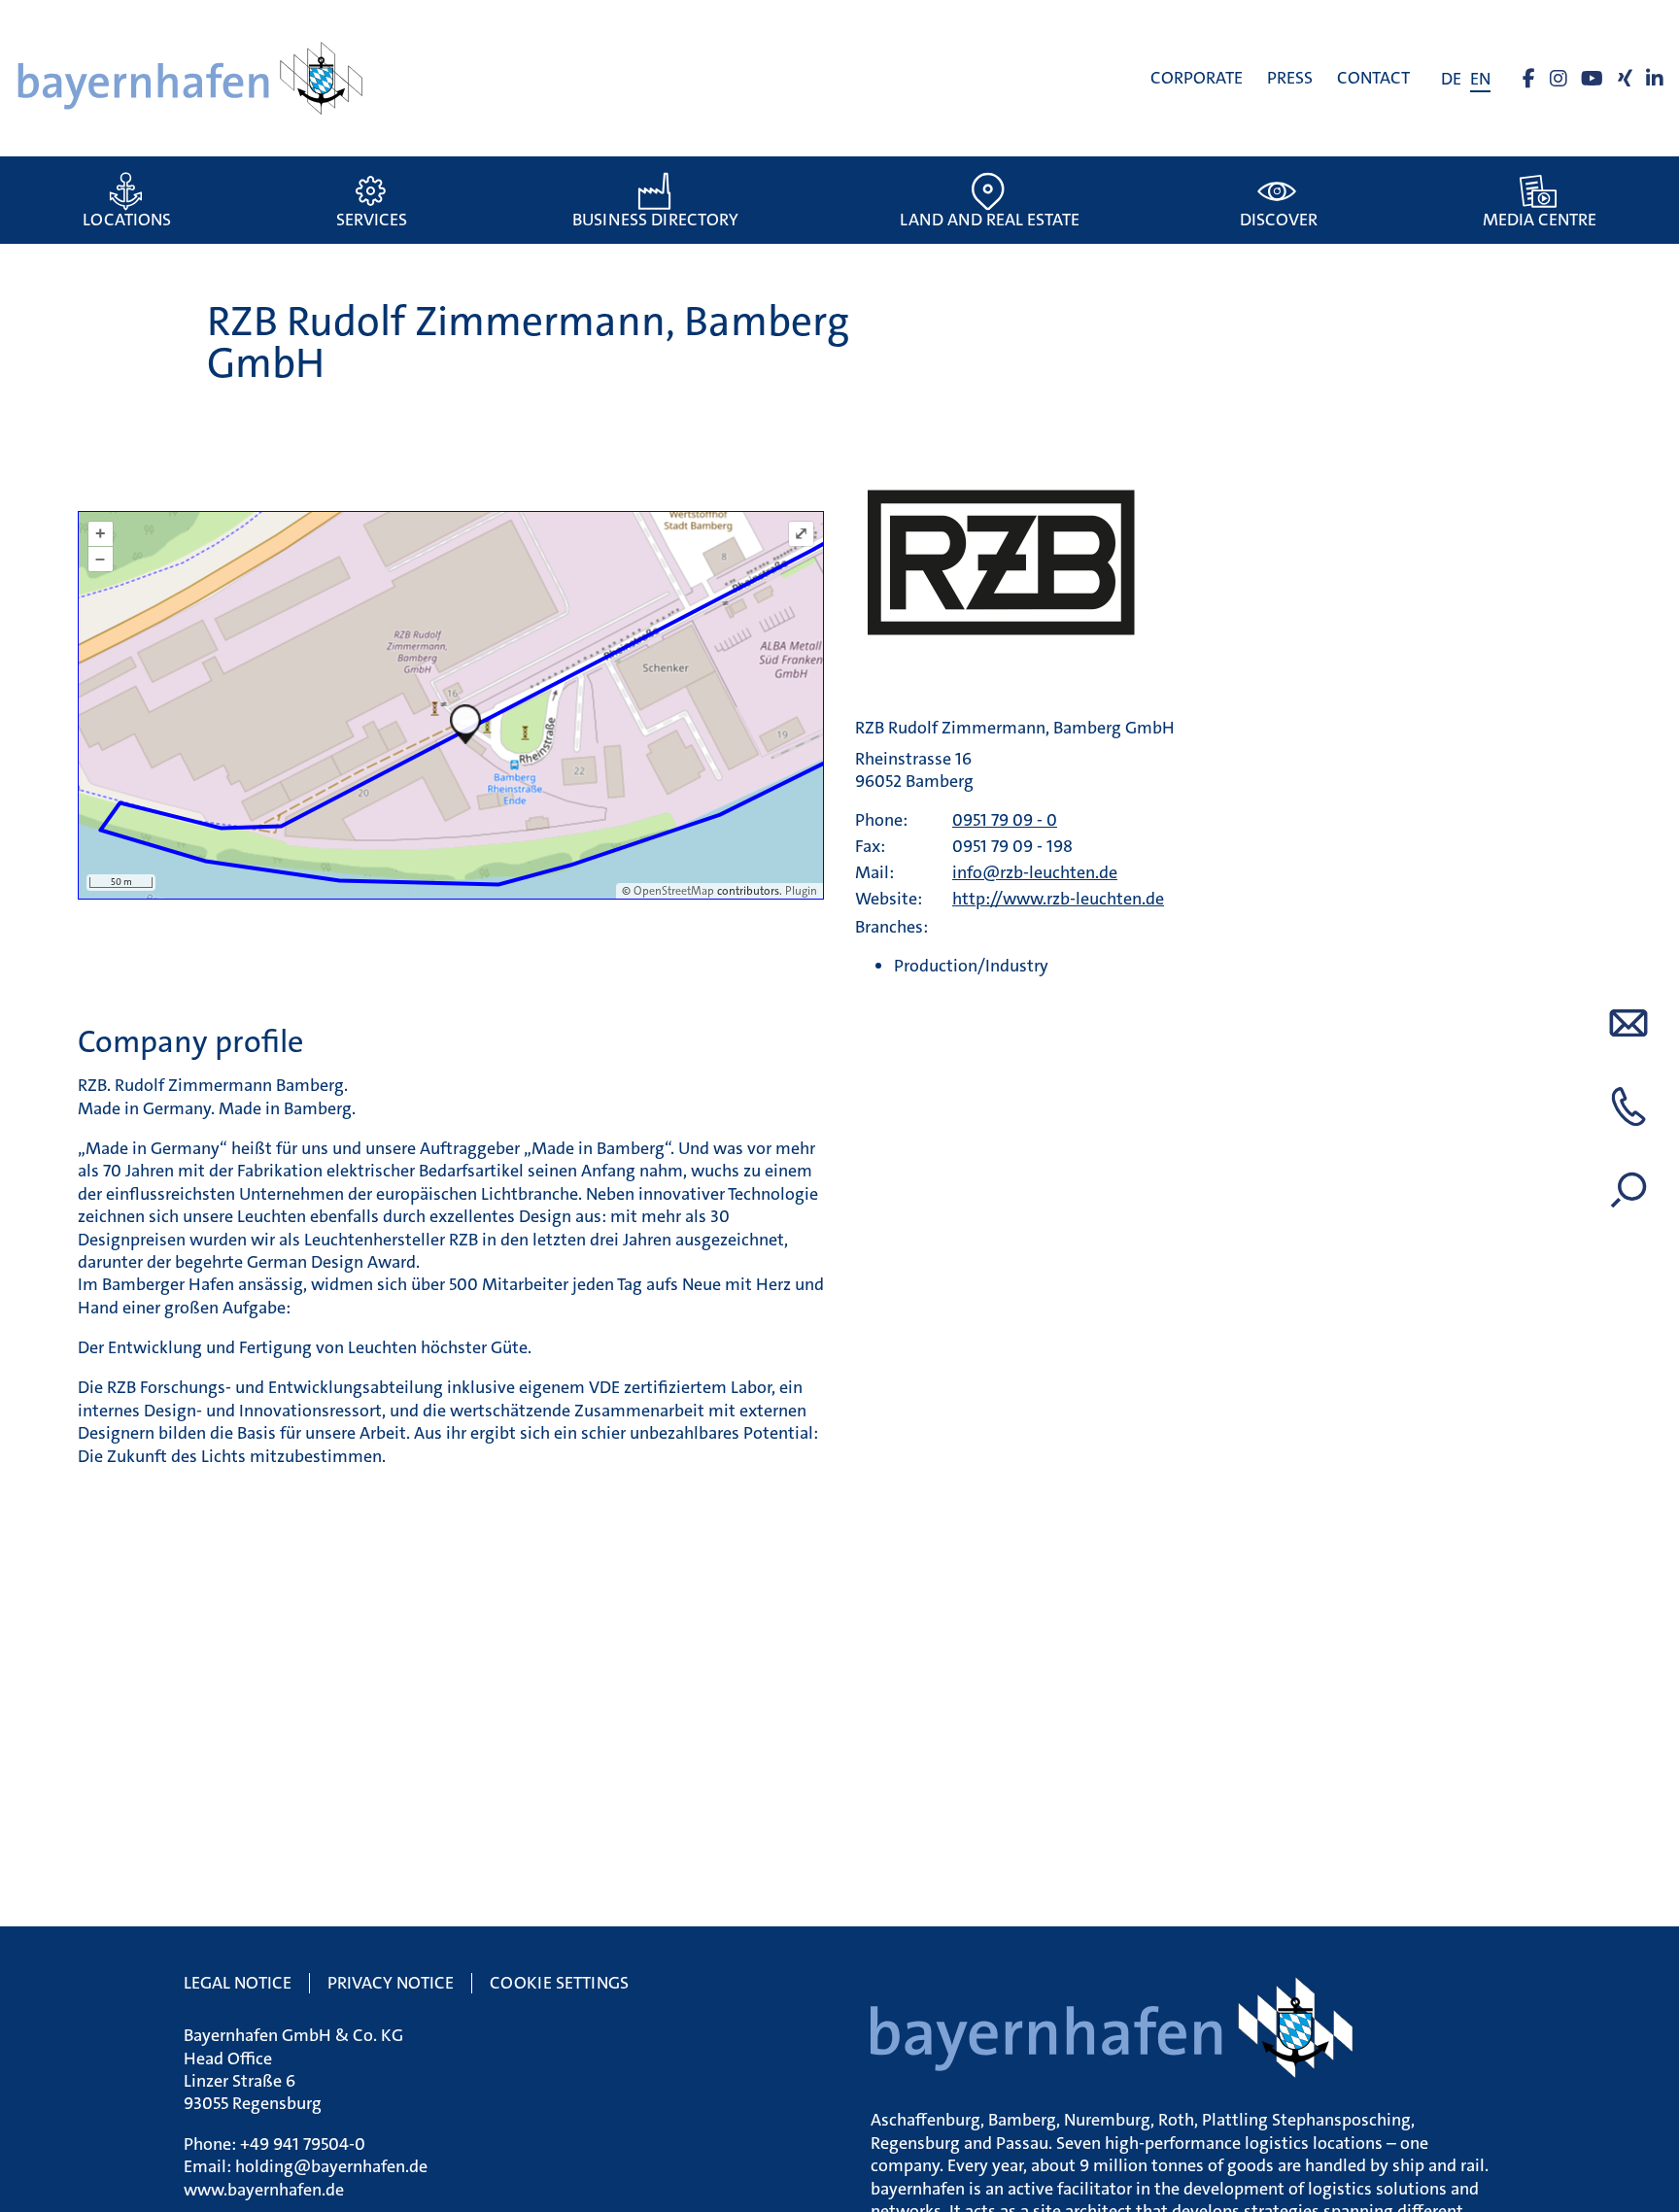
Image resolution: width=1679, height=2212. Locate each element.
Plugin (800, 891)
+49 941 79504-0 (303, 2144)
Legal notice (238, 1983)
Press (1290, 78)
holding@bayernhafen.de (331, 2166)
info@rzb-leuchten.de (1035, 872)
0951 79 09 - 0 (1005, 820)
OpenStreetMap (674, 891)
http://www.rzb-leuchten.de (1058, 899)
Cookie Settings (559, 1983)
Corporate (1197, 78)
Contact (1373, 78)
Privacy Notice (391, 1983)
